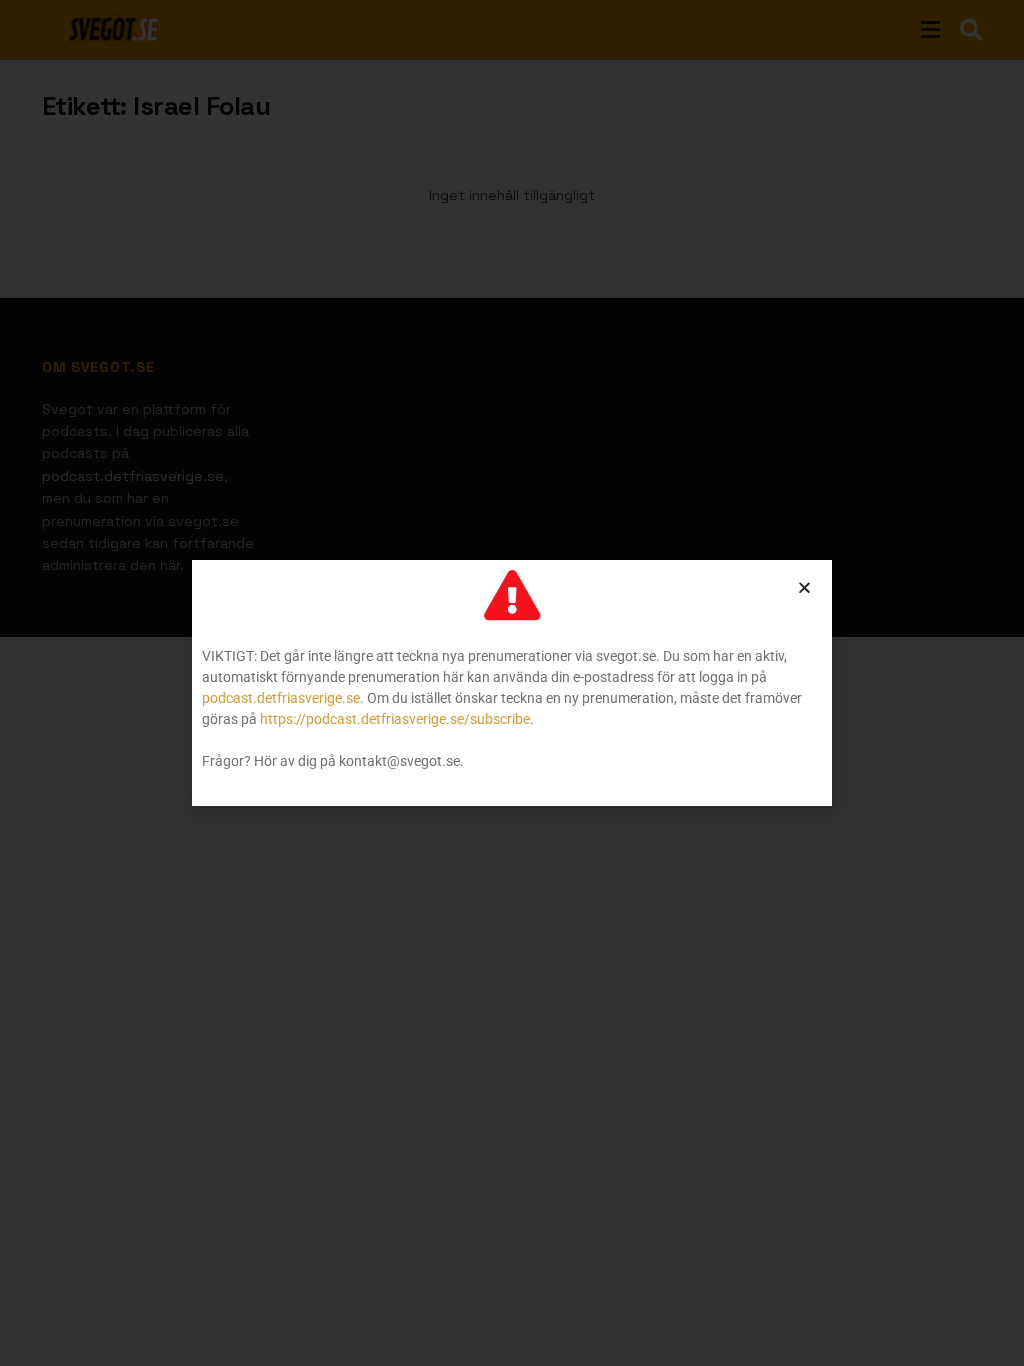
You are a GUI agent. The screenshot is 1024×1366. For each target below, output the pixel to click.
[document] (512, 683)
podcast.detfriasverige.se (281, 698)
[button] (804, 587)
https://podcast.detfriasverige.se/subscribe (395, 719)
